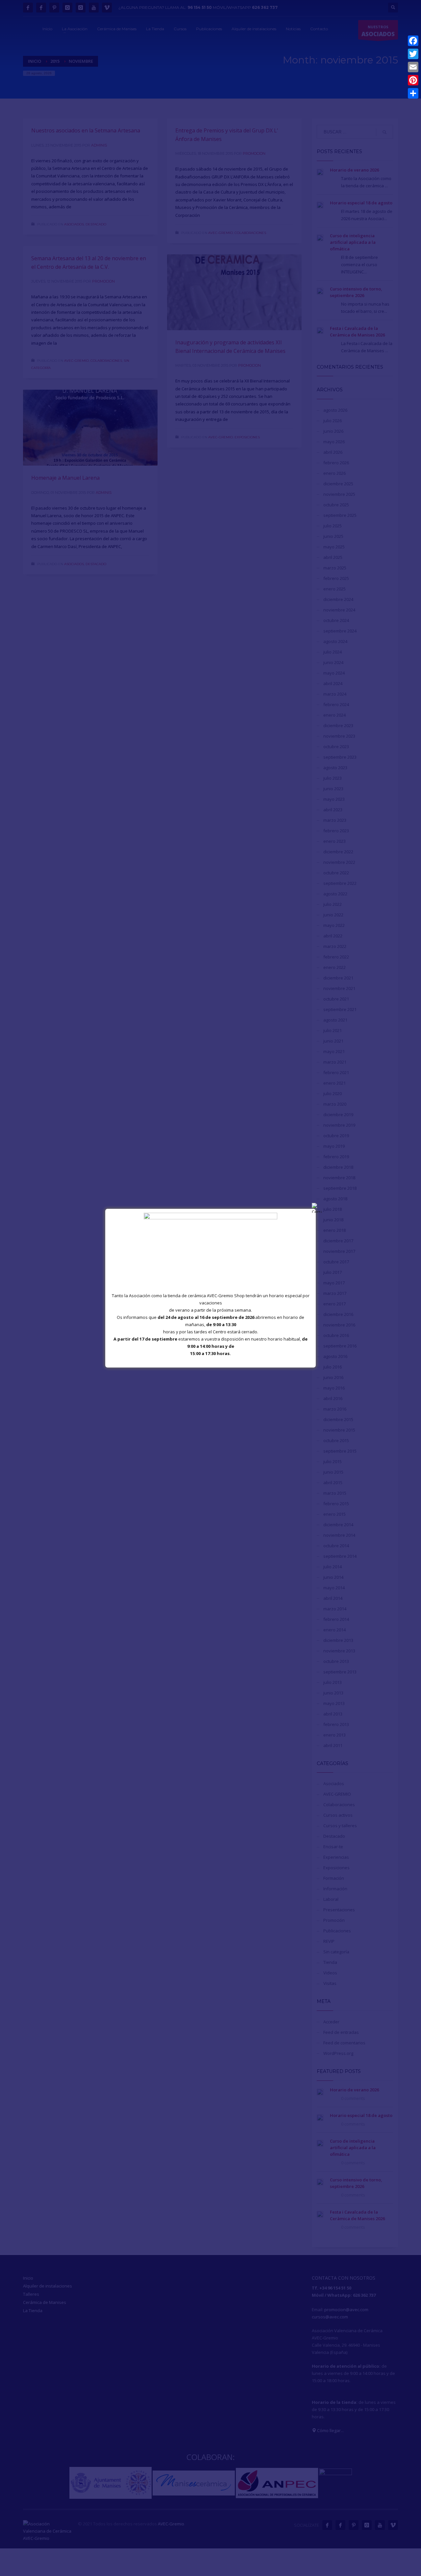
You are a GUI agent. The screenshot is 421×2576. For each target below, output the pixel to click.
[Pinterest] (413, 80)
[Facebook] (413, 41)
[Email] (413, 67)
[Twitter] (413, 54)
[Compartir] (413, 93)
